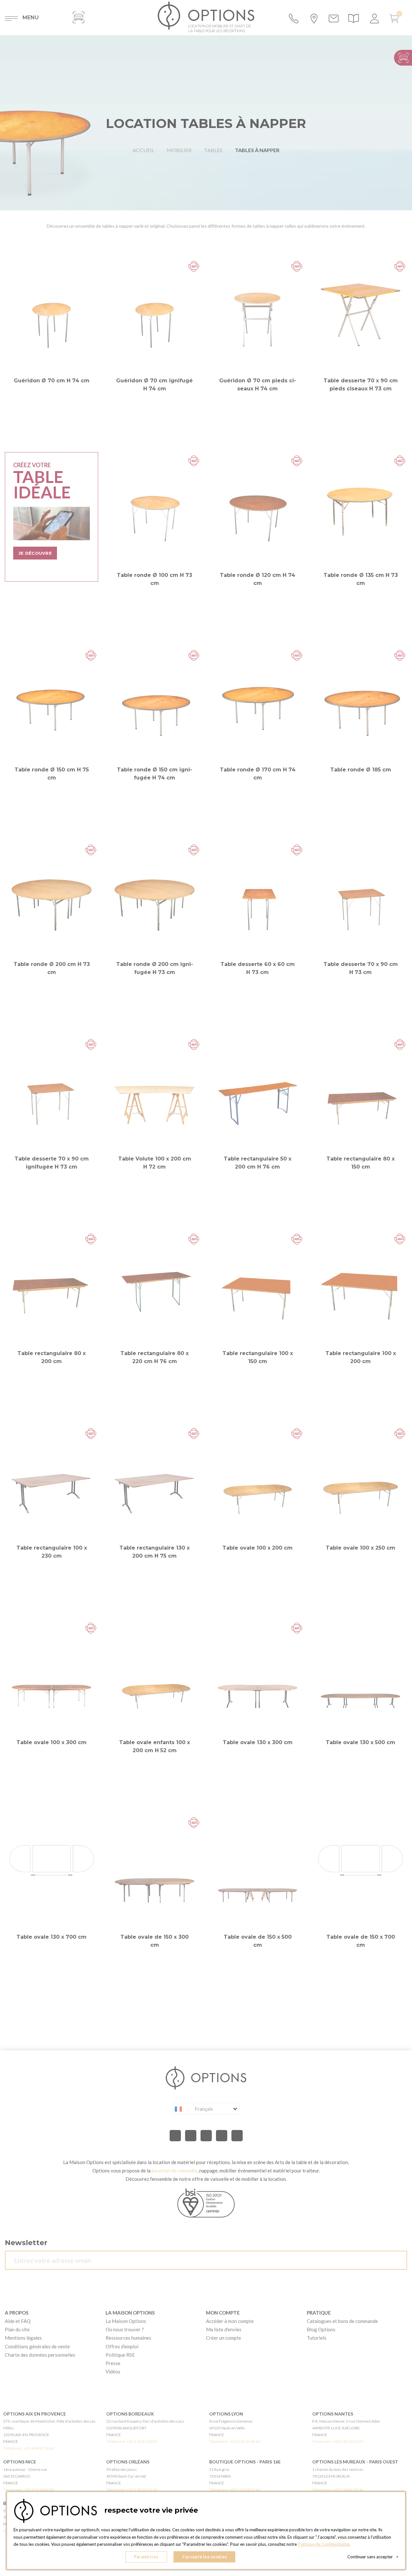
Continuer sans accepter (373, 2557)
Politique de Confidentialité (323, 2544)
